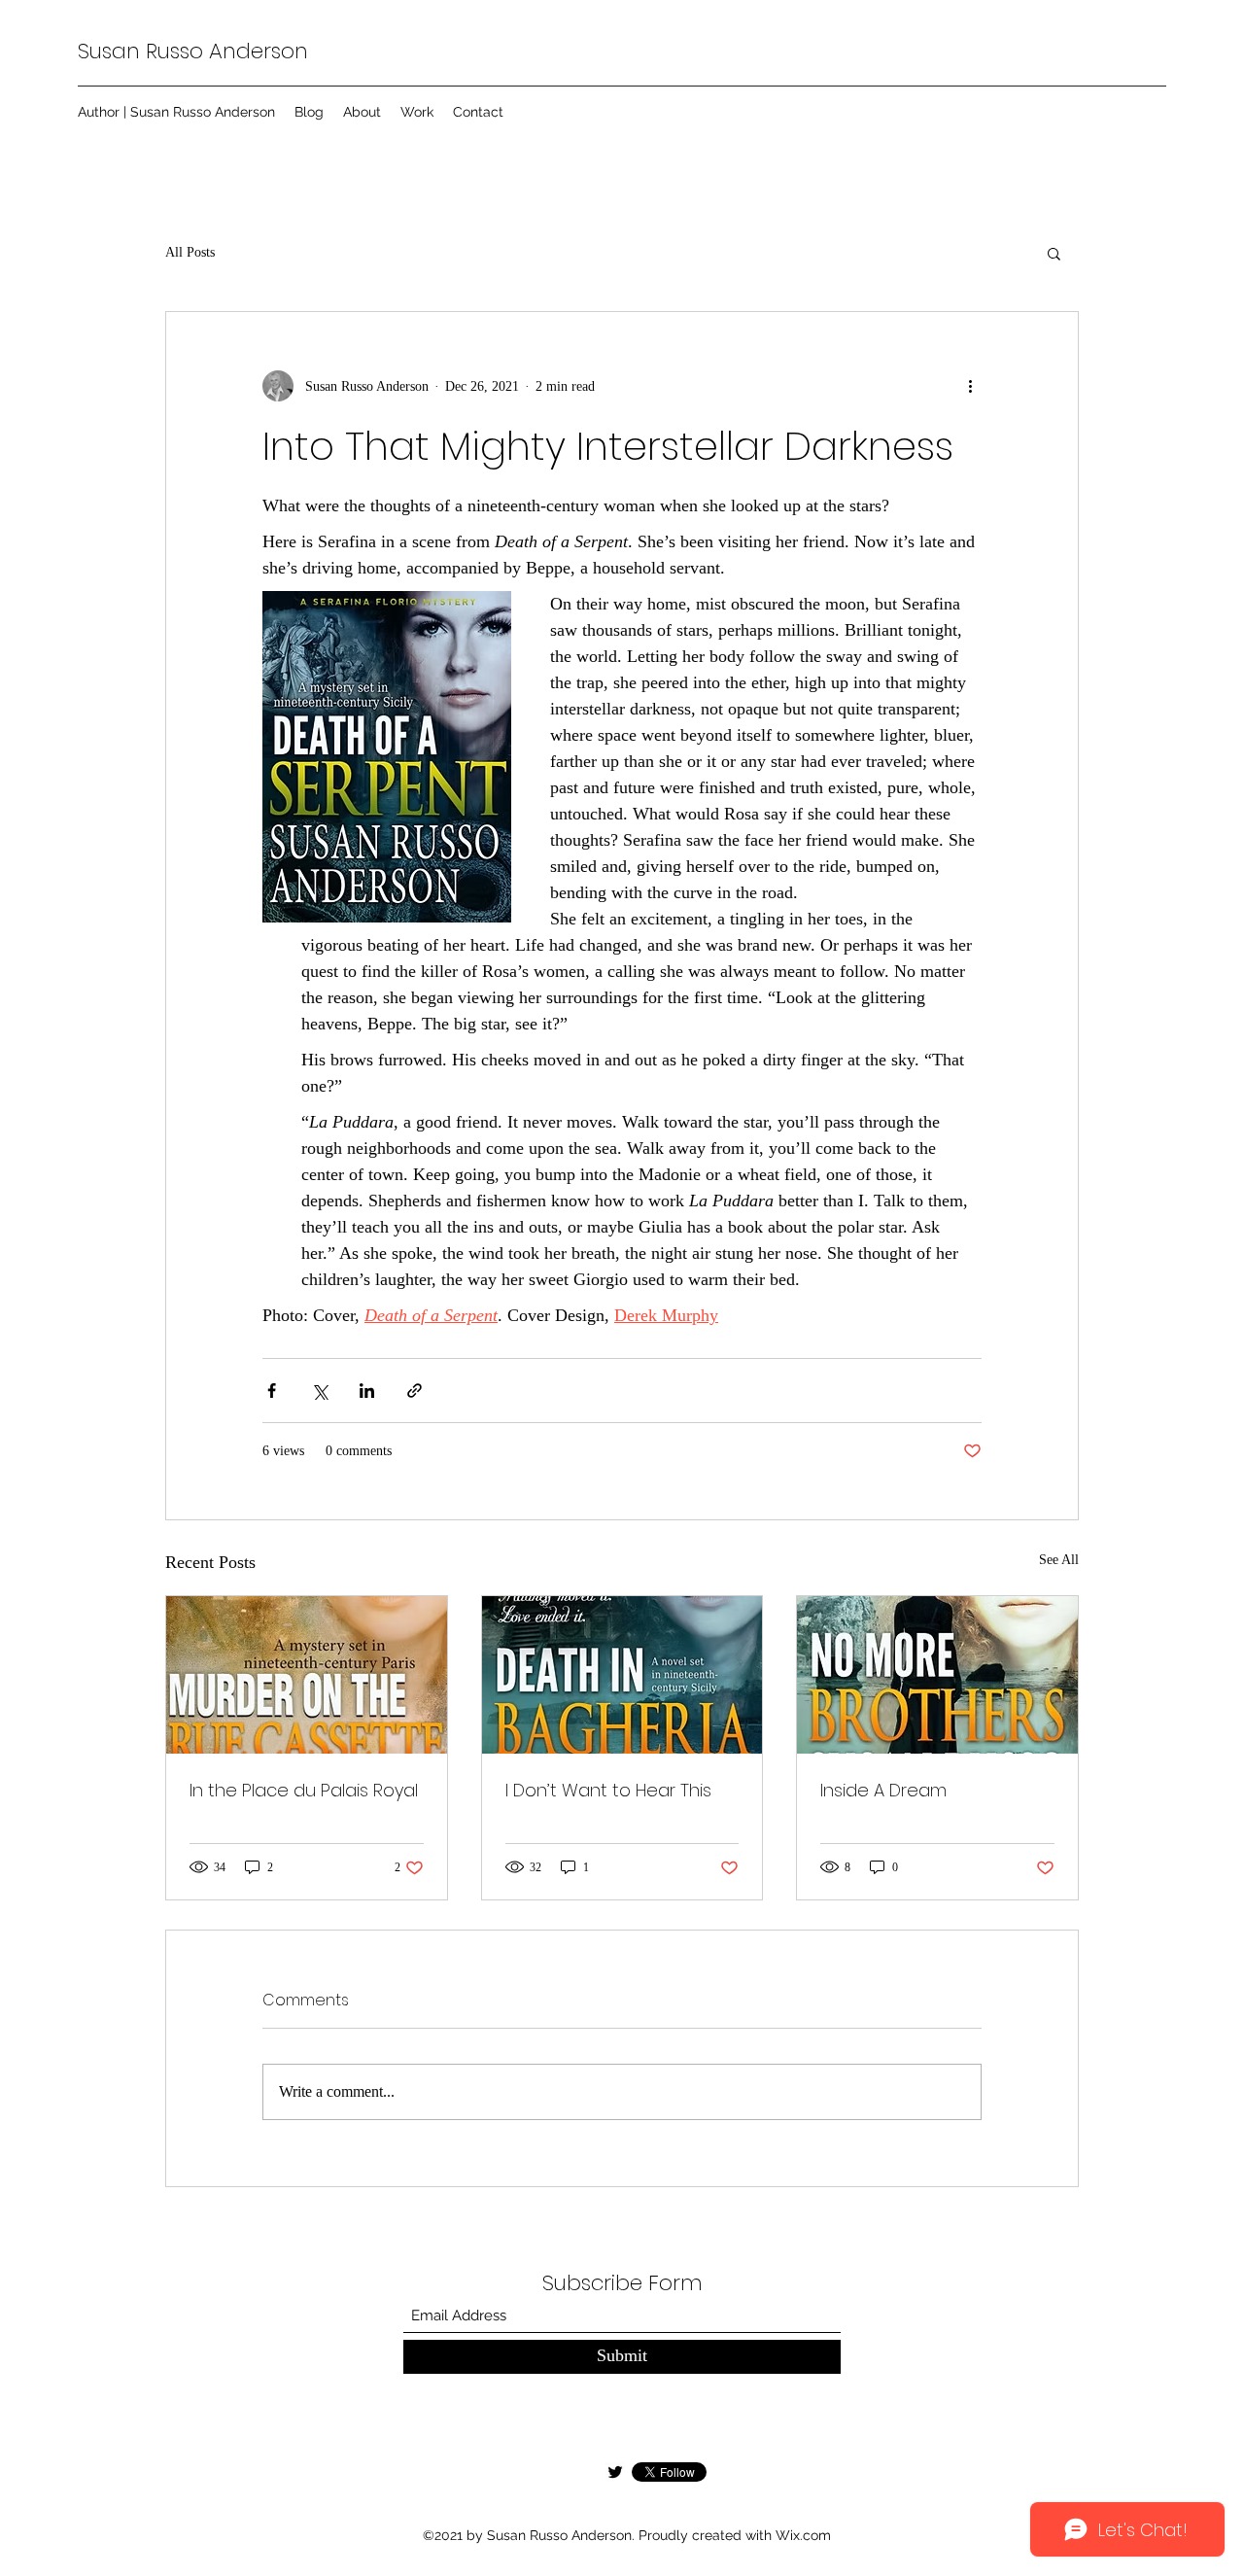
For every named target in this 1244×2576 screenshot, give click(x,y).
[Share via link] (415, 1391)
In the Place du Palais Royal (304, 1790)
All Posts (190, 252)
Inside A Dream (883, 1790)
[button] (1054, 253)
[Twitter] (615, 2472)
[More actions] (970, 386)
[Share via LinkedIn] (367, 1391)
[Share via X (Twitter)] (319, 1391)
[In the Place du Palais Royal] (307, 1675)
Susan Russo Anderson (193, 51)
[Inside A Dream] (937, 1675)
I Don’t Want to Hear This (608, 1790)
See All (1059, 1560)
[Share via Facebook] (272, 1391)
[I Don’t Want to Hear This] (622, 1675)
